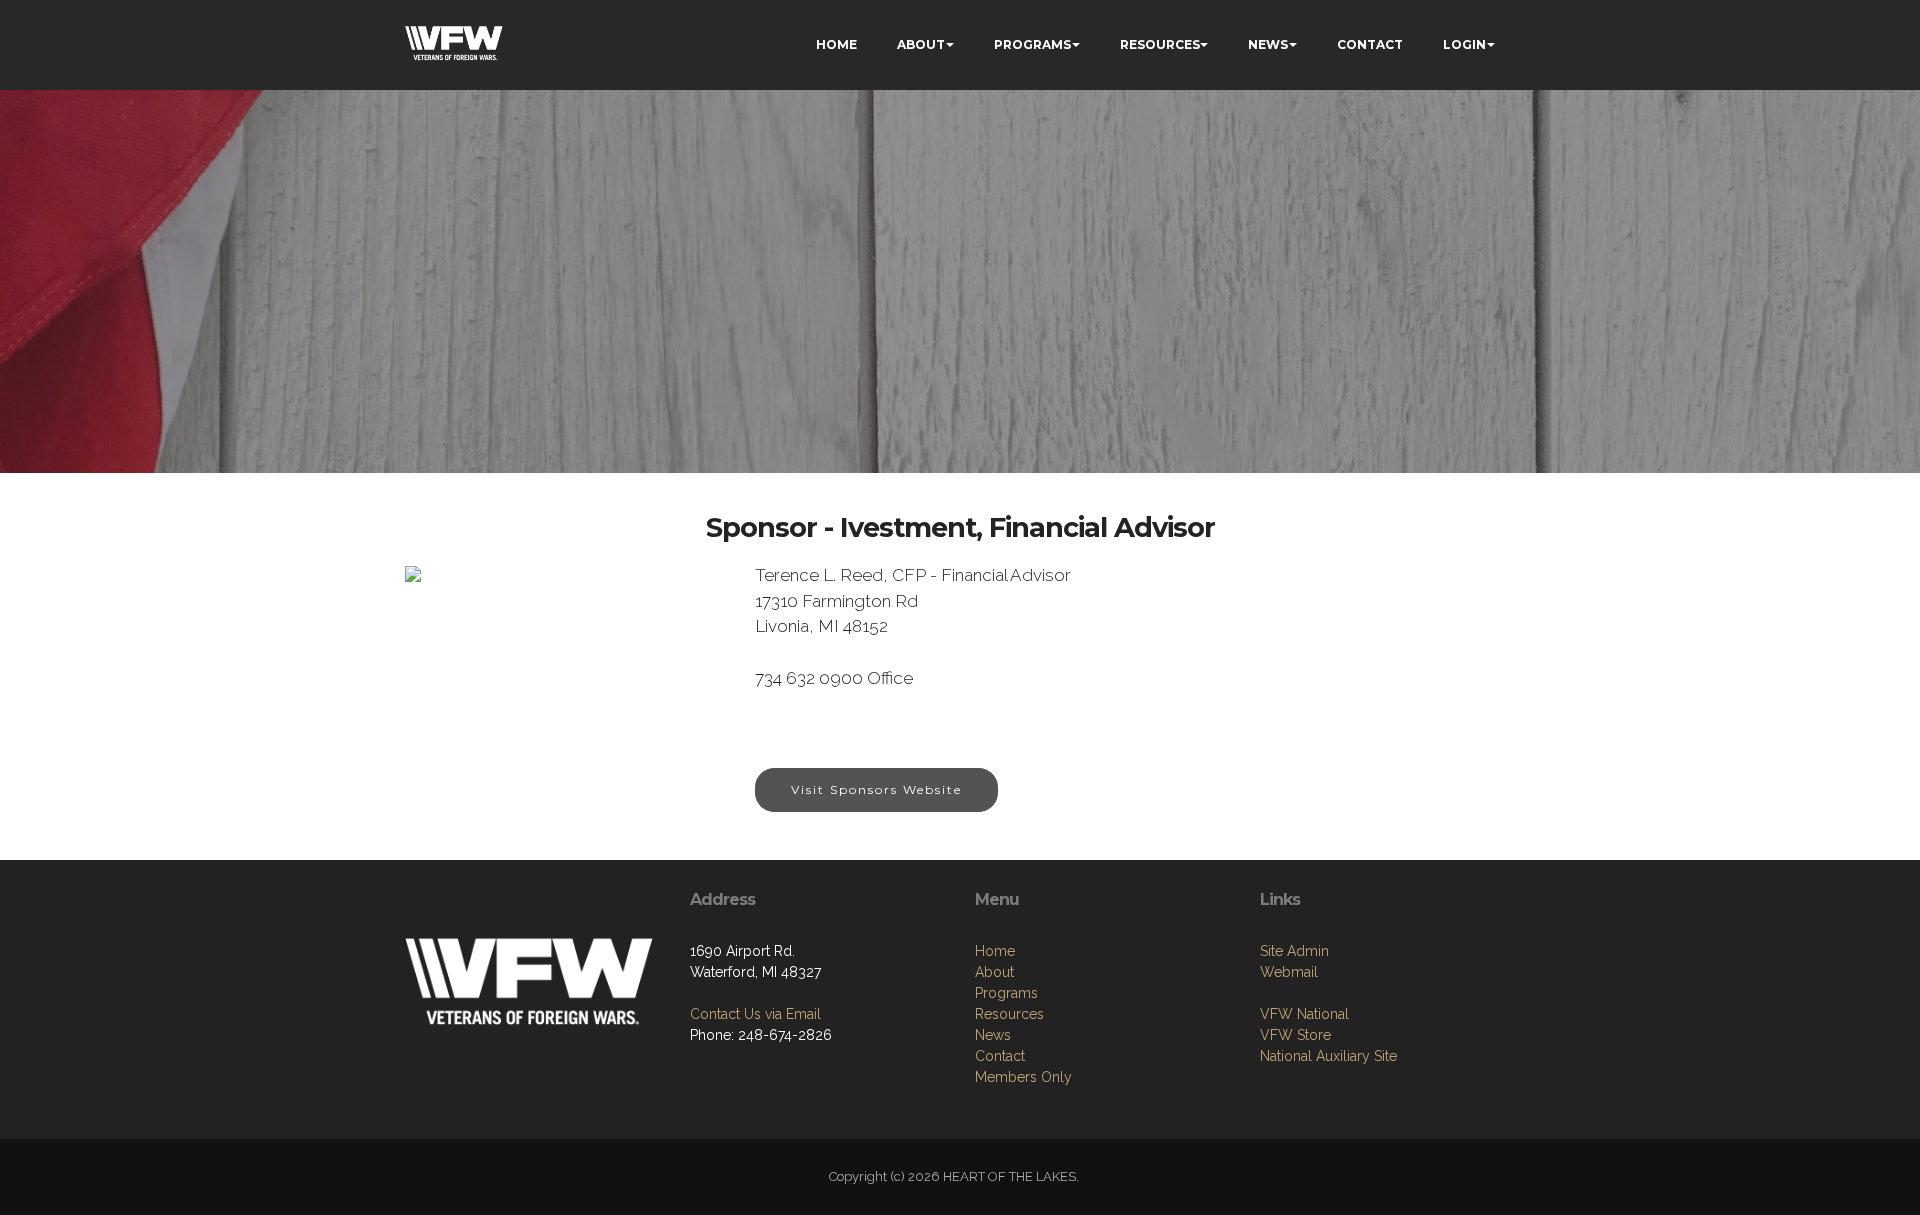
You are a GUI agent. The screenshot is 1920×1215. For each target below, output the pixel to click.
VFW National (1304, 1014)
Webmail (1289, 972)
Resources (1009, 1014)
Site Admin (1294, 951)
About (994, 972)
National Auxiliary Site (1328, 1056)
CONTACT (1370, 44)
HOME (836, 44)
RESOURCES (1160, 44)
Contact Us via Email (755, 1014)
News (993, 1035)
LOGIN (1464, 44)
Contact (1000, 1056)
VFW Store (1295, 1035)
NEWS (1268, 44)
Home (995, 951)
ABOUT (921, 44)
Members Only (1023, 1077)
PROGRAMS (1032, 44)
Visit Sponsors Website (876, 789)
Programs (1006, 993)
